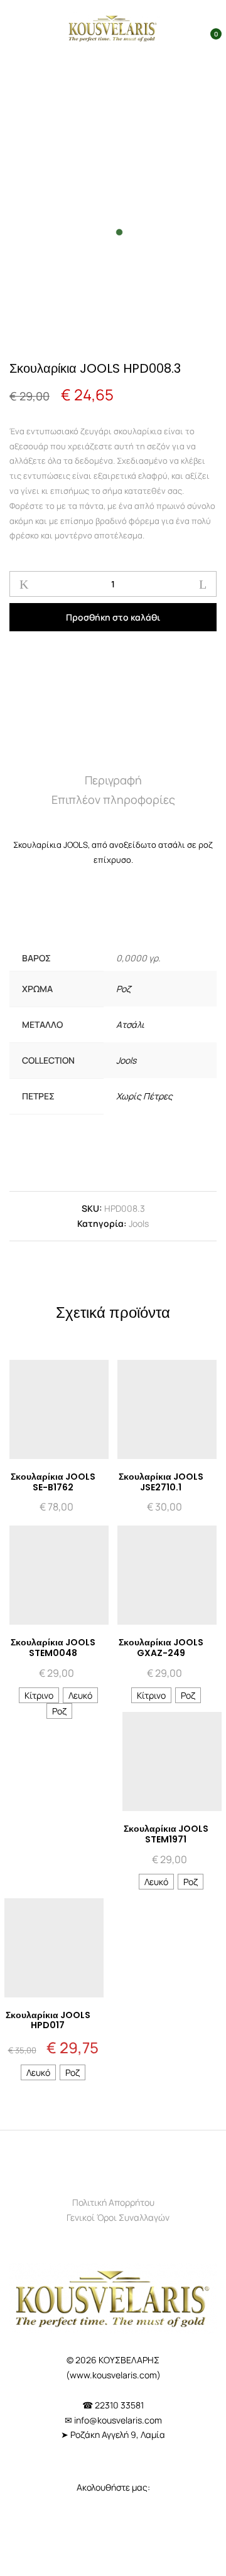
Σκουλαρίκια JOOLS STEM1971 (166, 1834)
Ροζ (123, 989)
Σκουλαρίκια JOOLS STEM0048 (53, 1648)
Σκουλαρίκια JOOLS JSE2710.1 (161, 1482)
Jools (126, 1060)
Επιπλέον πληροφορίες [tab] (113, 799)
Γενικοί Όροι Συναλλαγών (118, 2217)
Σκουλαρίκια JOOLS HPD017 (48, 2020)
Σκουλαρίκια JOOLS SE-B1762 (53, 1482)
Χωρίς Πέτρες (144, 1096)
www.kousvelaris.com (113, 2375)
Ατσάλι (130, 1024)
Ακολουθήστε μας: (113, 2487)
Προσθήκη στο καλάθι (113, 617)
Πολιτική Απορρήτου (113, 2202)
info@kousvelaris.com (118, 2420)
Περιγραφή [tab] (113, 780)
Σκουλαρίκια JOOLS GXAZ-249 (161, 1648)
